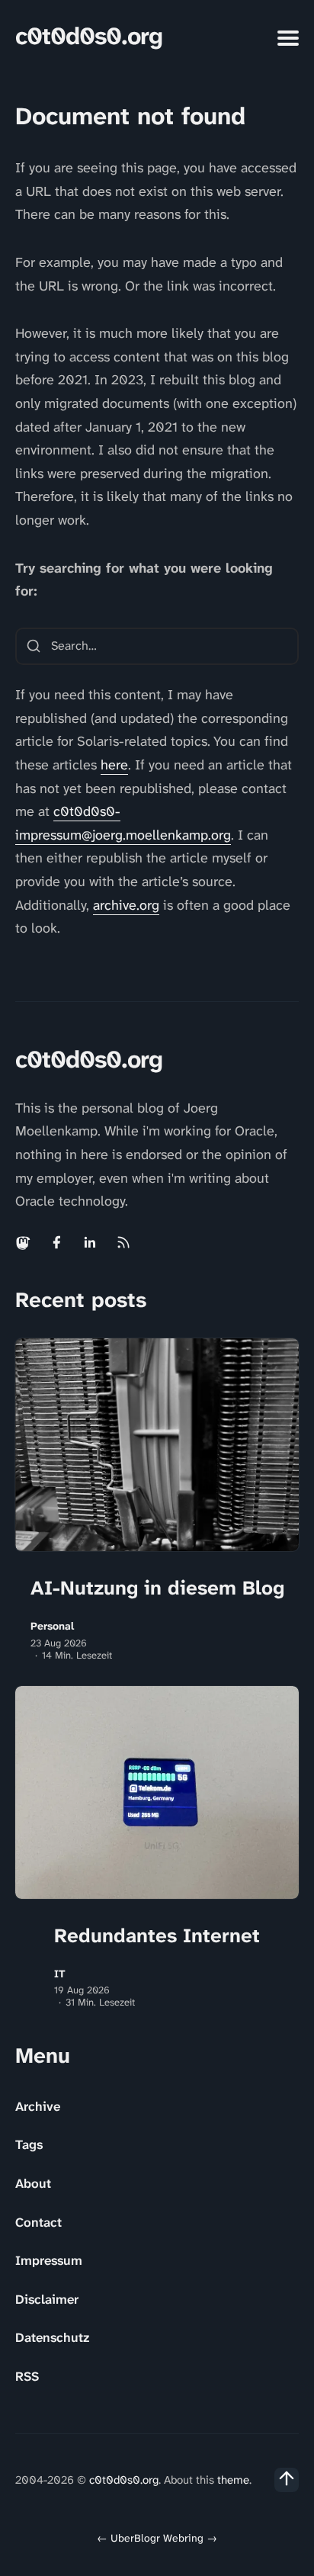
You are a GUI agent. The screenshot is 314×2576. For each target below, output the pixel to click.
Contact (38, 2222)
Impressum (49, 2260)
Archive (38, 2106)
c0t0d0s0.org (89, 36)
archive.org (126, 905)
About (33, 2183)
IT (60, 1974)
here (114, 765)
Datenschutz (52, 2337)
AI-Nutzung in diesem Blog (157, 1588)
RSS (27, 2376)
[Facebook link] (56, 1242)
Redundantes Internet (157, 1935)
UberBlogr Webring (157, 2538)
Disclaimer (47, 2299)
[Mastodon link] (24, 1242)
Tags (29, 2144)
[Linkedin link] (90, 1242)
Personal (52, 1626)
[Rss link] (123, 1242)
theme (233, 2480)
